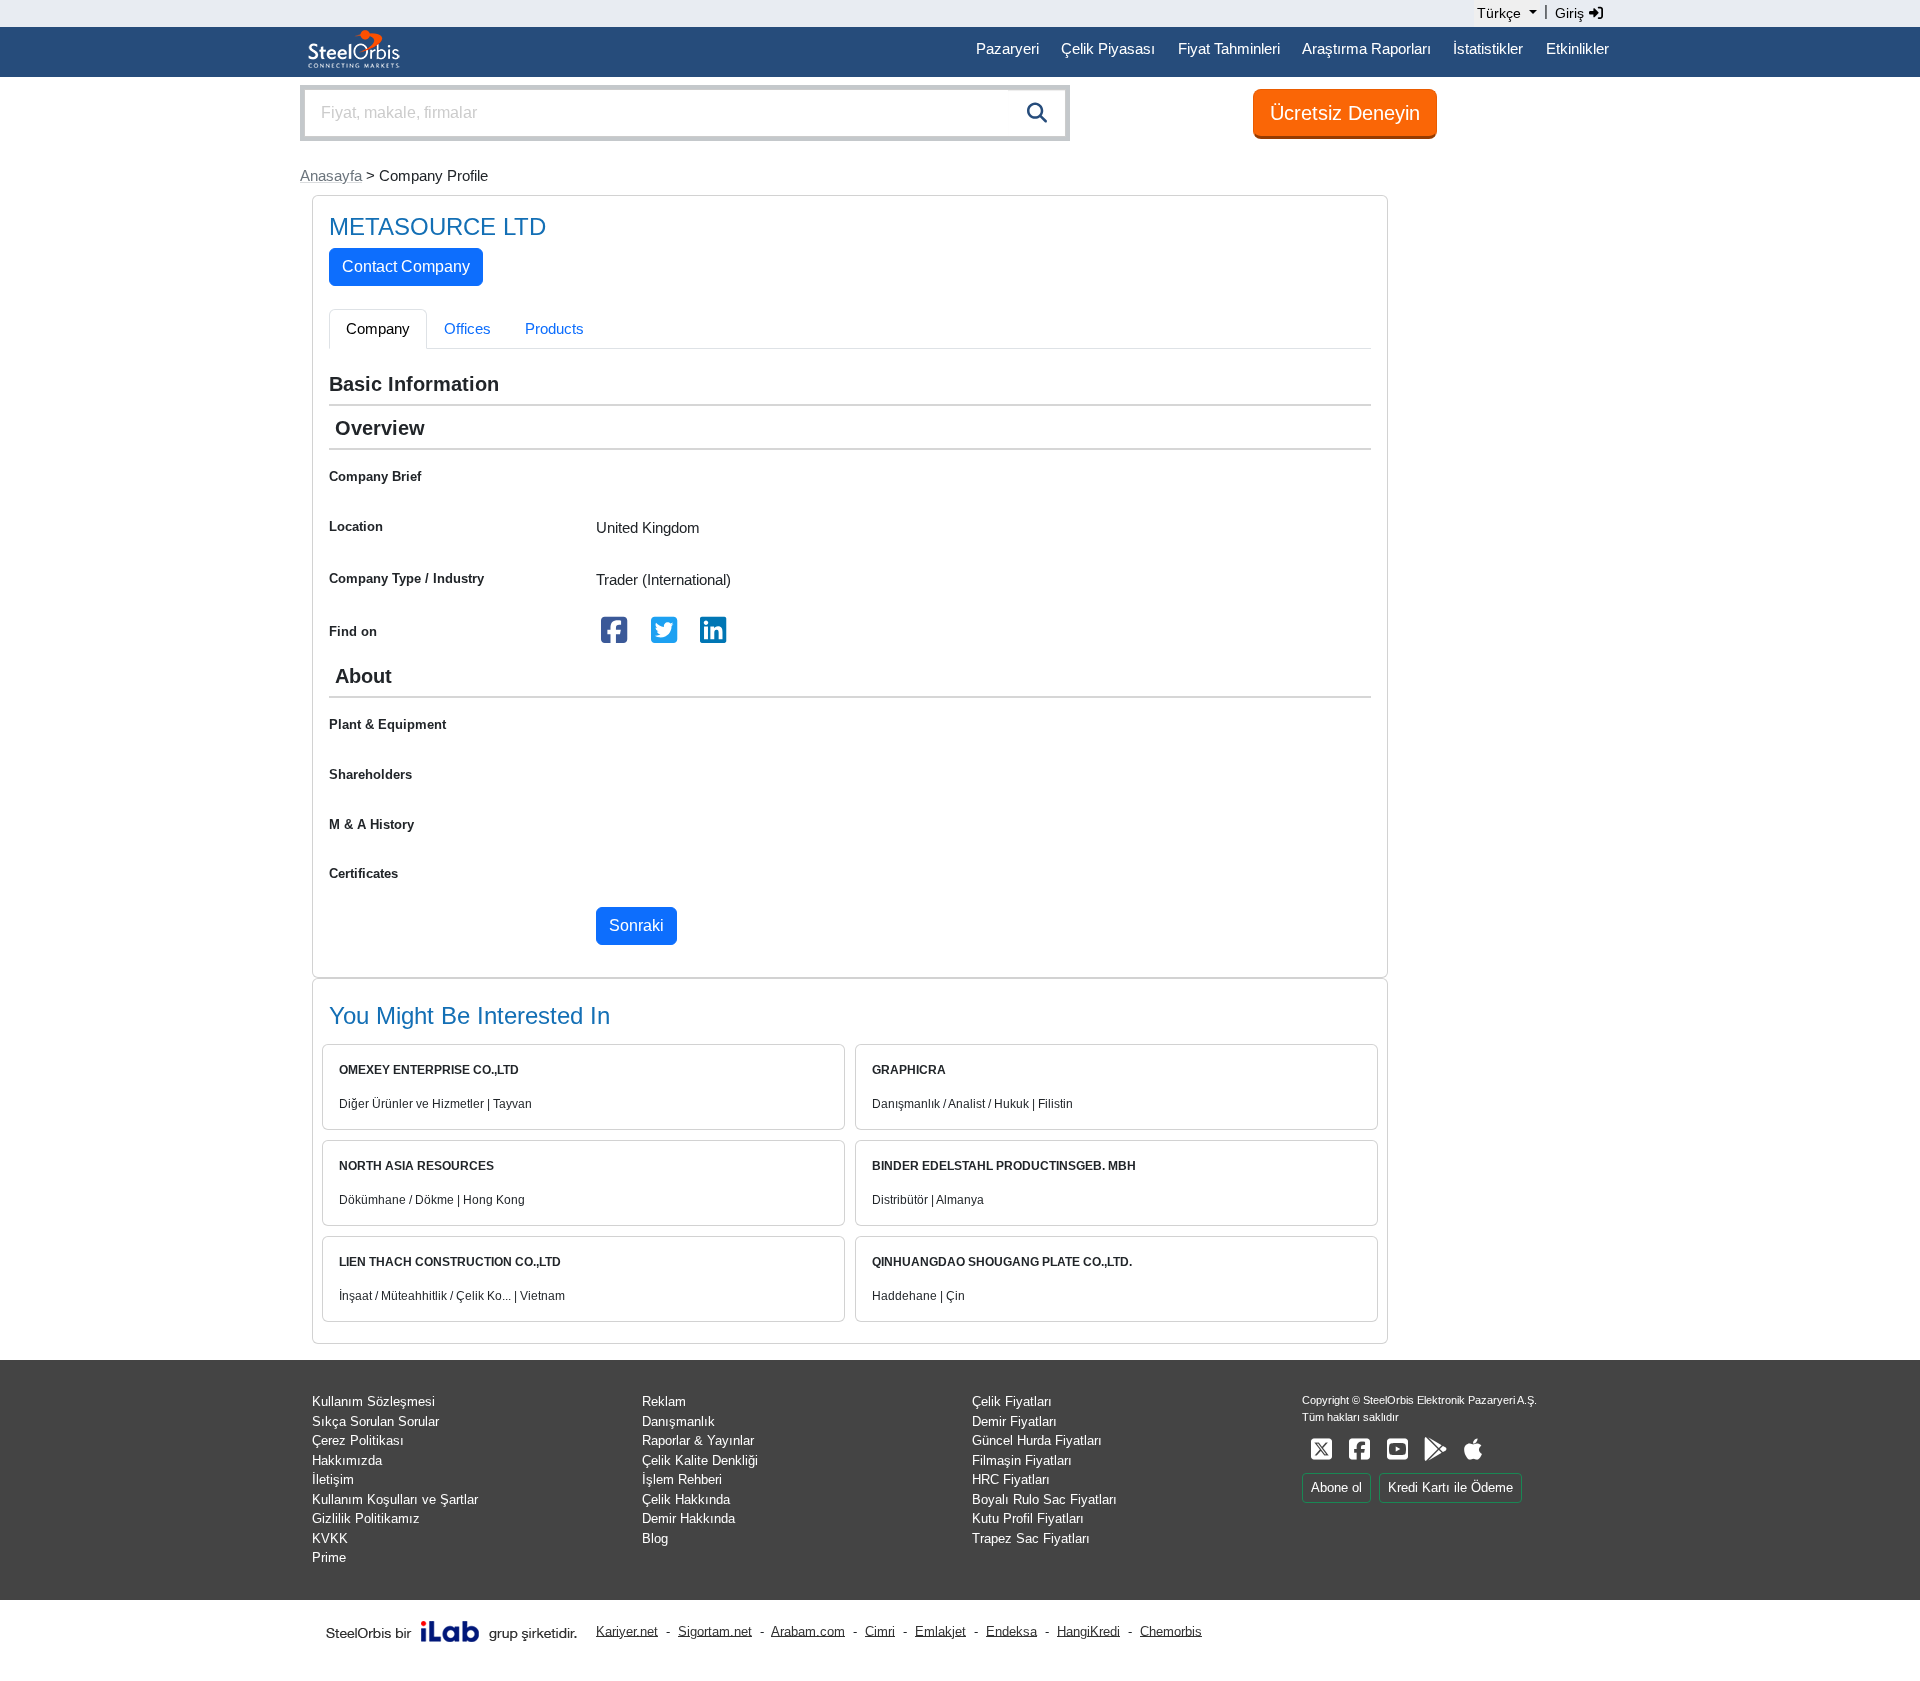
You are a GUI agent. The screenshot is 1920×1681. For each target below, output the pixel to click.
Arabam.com (808, 1630)
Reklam (664, 1401)
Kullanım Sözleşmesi (373, 1401)
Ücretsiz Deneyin (1345, 113)
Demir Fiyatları (1014, 1421)
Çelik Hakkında (686, 1499)
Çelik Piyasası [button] (1108, 48)
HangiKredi (1088, 1630)
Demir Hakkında (688, 1518)
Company (378, 328)
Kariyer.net (627, 1630)
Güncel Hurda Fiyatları (1037, 1440)
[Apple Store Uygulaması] (1473, 1449)
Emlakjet (940, 1630)
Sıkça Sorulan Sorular (375, 1421)
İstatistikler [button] (1488, 48)
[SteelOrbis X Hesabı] (1321, 1449)
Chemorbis (1171, 1630)
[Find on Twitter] (664, 635)
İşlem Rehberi (682, 1479)
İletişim (333, 1479)
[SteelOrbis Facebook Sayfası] (1359, 1449)
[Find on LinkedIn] (714, 635)
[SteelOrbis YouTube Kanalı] (1397, 1449)
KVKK (330, 1538)
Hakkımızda (347, 1460)
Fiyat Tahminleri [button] (1229, 48)
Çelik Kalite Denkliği (700, 1460)
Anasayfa (331, 175)
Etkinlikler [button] (1577, 48)
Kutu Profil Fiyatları (1028, 1518)
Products (554, 328)
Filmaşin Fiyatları (1022, 1460)
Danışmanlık (678, 1421)
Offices (467, 328)
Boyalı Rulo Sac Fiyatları (1044, 1499)
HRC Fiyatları (1011, 1479)
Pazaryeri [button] (1007, 48)
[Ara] (1037, 113)
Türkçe (1499, 13)
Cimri (880, 1630)
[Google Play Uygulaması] (1435, 1449)
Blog (655, 1538)
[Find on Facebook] (615, 635)
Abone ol (1336, 1487)
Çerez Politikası (358, 1440)
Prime (329, 1557)
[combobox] (685, 113)
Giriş (1571, 13)
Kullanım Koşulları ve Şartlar (395, 1499)
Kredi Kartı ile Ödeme (1450, 1487)
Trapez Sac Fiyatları (1031, 1538)
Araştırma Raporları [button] (1366, 48)
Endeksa (1011, 1630)
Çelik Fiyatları (1012, 1401)
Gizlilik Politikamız (366, 1518)
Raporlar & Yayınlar (698, 1440)
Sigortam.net (715, 1630)
